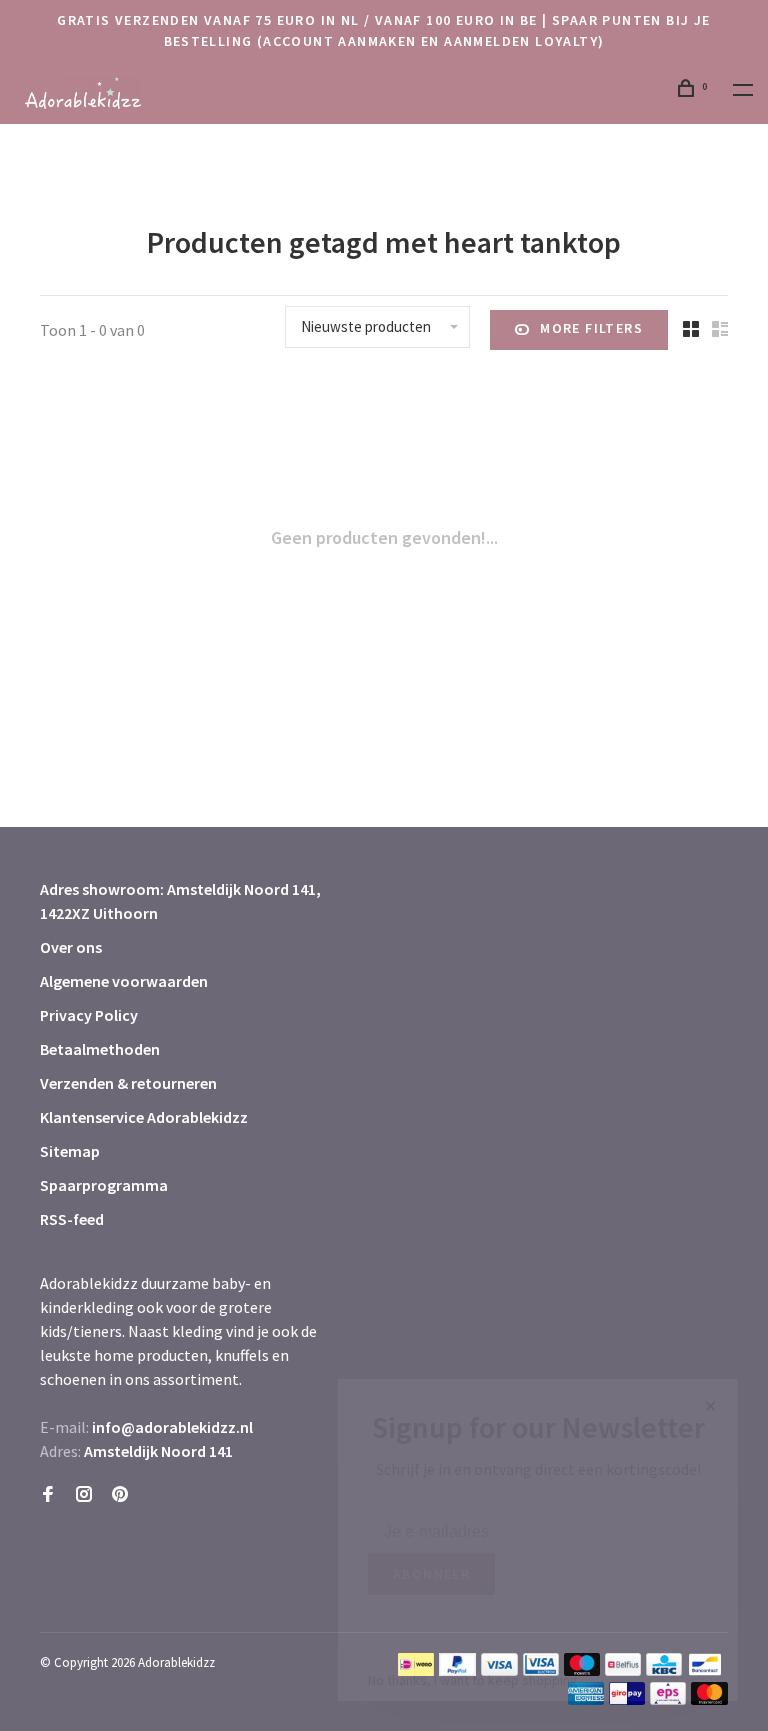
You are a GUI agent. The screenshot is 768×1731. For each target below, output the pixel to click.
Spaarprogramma (104, 1185)
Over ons (71, 947)
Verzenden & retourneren (128, 1083)
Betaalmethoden (100, 1049)
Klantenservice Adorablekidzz (144, 1117)
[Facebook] (48, 1495)
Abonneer (431, 1574)
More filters (591, 328)
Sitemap (70, 1151)
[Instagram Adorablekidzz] (84, 1495)
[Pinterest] (120, 1495)
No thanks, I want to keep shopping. (474, 1680)
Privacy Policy (89, 1015)
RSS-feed (72, 1219)
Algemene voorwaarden (124, 981)
